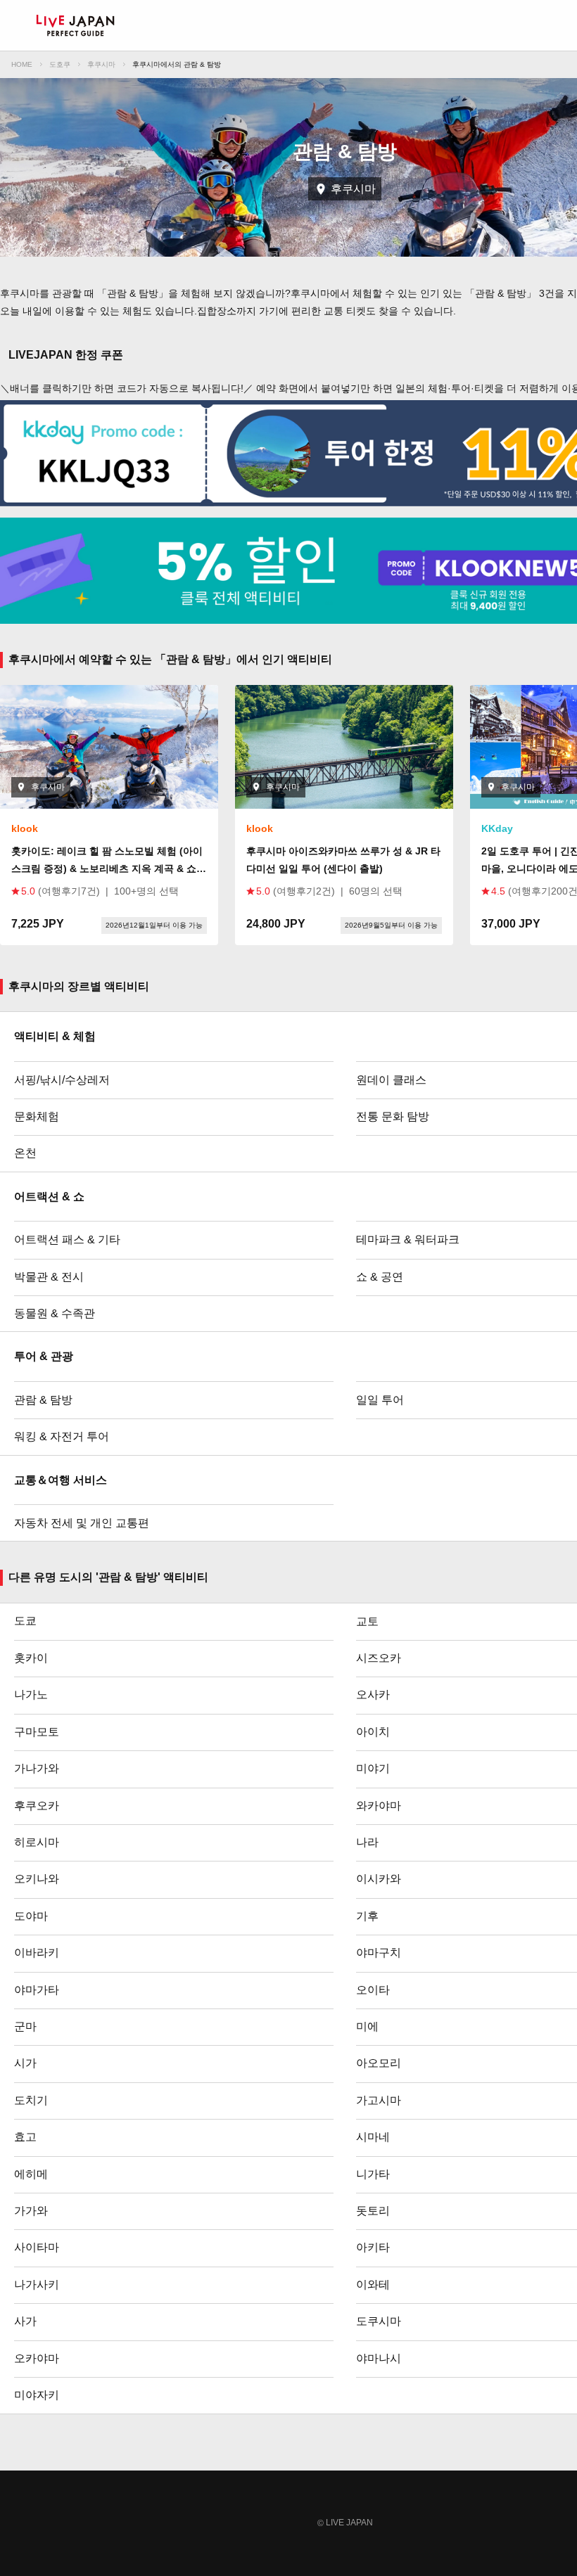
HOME (22, 64)
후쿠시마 (101, 64)
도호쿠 (60, 64)
